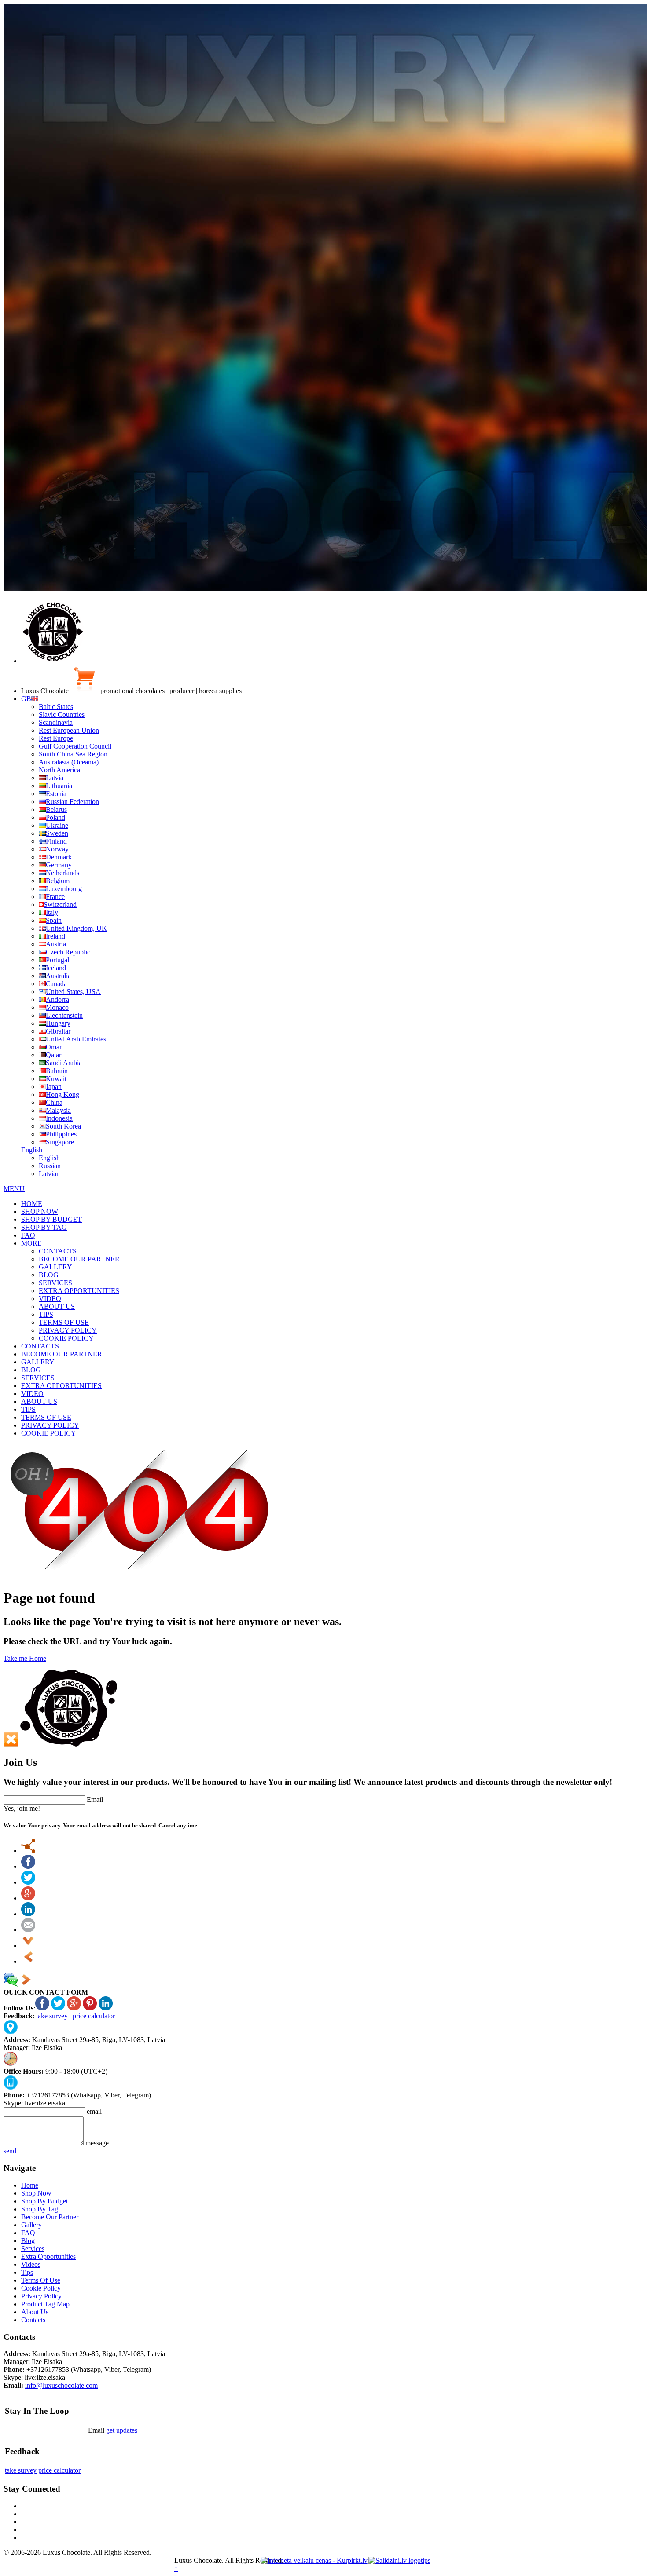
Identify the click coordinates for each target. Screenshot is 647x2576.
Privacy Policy (41, 2296)
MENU (14, 1189)
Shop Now (36, 2193)
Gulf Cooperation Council (75, 746)
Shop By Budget (44, 2201)
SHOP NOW (40, 1211)
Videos (31, 2264)
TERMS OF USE (64, 1322)
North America (59, 770)
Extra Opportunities (48, 2256)
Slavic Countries (62, 714)
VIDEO (50, 1299)
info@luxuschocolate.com (61, 2385)
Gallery (31, 2225)
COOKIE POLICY (66, 1338)
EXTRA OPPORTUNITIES (79, 1291)
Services (33, 2249)
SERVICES (55, 1283)
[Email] (28, 1930)
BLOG (49, 1275)
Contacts (33, 2320)
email (94, 2111)
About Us (35, 2312)
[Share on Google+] (28, 1898)
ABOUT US (57, 1306)
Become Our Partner (50, 2217)
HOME (32, 1204)
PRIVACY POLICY (68, 1330)
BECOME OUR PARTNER (79, 1259)
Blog (28, 2241)
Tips (27, 2272)
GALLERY (55, 1267)
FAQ (28, 1235)
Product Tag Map (45, 2304)
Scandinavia (56, 722)
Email (95, 1800)
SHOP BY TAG (44, 1227)
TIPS (46, 1314)
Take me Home (25, 1658)
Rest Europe (56, 738)
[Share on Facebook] (28, 1866)
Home (30, 2185)
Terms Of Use (41, 2280)
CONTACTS (58, 1251)
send (10, 2151)
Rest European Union (69, 730)
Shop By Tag (40, 2209)
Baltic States (56, 707)
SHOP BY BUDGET (51, 1219)
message (97, 2143)
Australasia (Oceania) (69, 762)
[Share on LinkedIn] (28, 1914)
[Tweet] (28, 1882)
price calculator (94, 2016)
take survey (52, 2016)
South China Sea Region (73, 754)
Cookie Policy (41, 2288)
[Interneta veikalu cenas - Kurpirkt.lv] (314, 2560)
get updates (122, 2430)
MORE (31, 1243)
